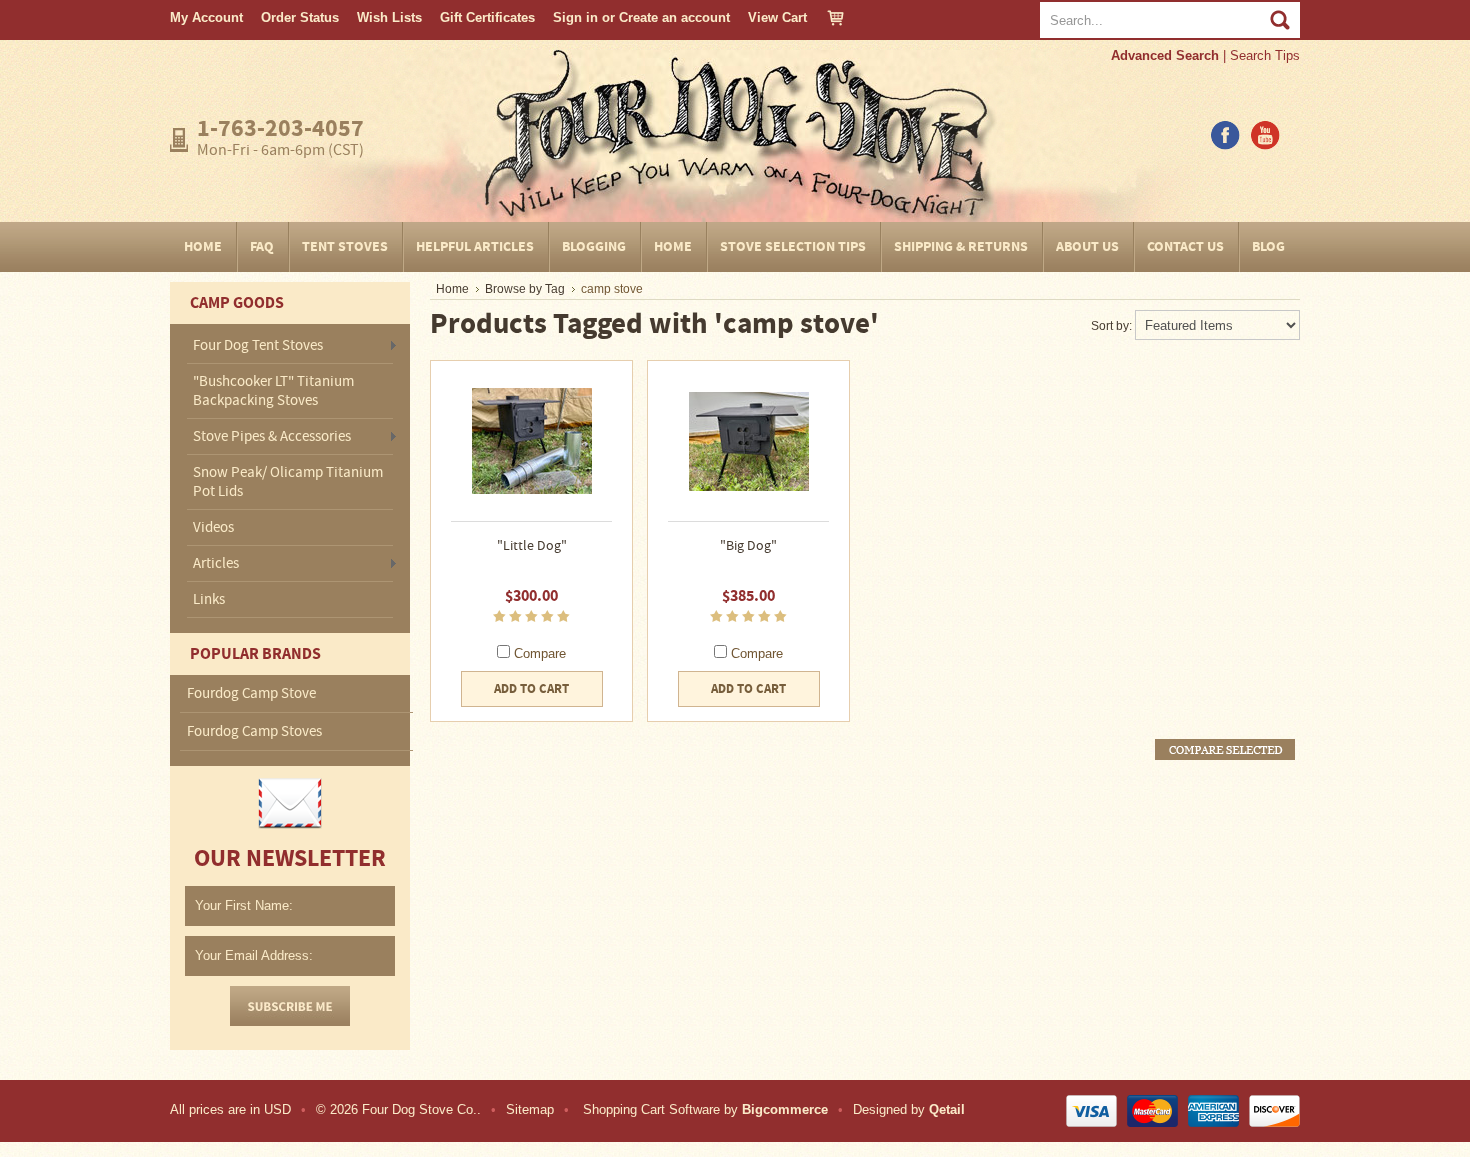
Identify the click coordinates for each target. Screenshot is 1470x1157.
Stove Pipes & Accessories (272, 438)
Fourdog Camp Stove (251, 693)
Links (209, 599)
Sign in (575, 17)
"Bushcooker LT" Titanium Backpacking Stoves (273, 391)
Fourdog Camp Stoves (254, 731)
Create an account (674, 17)
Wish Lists (389, 17)
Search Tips (1265, 55)
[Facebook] (1225, 145)
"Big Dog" (748, 546)
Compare (540, 653)
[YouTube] (1265, 145)
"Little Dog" (532, 546)
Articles (216, 565)
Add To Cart (531, 689)
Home (452, 288)
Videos (213, 527)
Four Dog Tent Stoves (258, 347)
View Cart (777, 17)
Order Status (300, 17)
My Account (206, 17)
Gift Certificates (487, 17)
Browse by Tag (525, 288)
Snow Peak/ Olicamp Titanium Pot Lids (288, 482)
